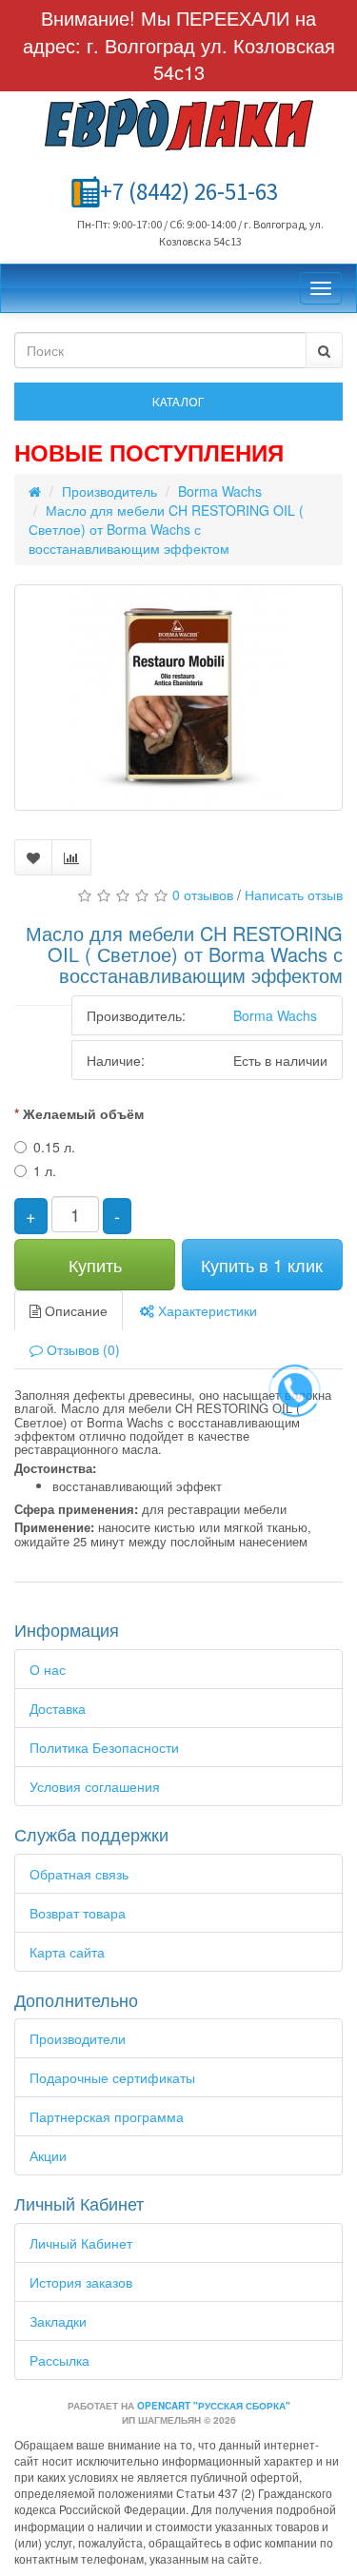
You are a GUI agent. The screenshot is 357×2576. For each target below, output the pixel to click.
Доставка (58, 1708)
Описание (74, 1310)
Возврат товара (78, 1913)
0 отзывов (203, 895)
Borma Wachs (220, 491)
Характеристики (206, 1310)
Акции (48, 2155)
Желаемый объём (83, 1113)
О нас (48, 1669)
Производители (78, 2038)
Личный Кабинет (81, 2243)
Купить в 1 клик (262, 1265)
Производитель (109, 491)
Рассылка (59, 2360)
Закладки (58, 2321)
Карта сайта (67, 1952)
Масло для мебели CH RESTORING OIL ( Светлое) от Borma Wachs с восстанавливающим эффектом (166, 529)
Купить (95, 1265)
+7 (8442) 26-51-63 (189, 191)
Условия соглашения (95, 1786)
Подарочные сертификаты (112, 2077)
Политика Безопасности (104, 1747)
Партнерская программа (107, 2116)
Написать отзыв (294, 895)
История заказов (81, 2282)
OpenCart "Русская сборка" (214, 2406)
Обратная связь (79, 1874)
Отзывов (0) (81, 1349)
